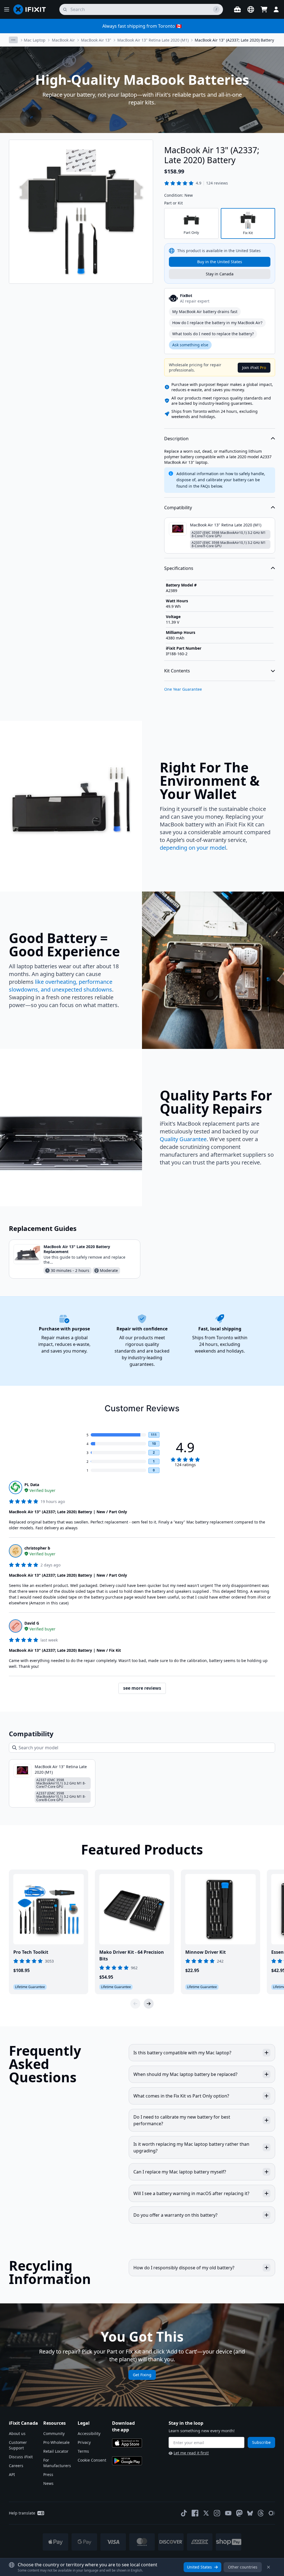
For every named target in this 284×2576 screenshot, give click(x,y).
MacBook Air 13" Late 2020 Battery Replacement (77, 1249)
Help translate (22, 2513)
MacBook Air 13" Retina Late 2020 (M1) (153, 40)
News (48, 2483)
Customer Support (18, 2445)
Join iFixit (254, 368)
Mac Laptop (35, 40)
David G (32, 1623)
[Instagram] (217, 2513)
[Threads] (261, 2513)
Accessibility (89, 2433)
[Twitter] (206, 2513)
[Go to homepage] (32, 9)
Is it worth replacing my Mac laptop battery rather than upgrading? (191, 2147)
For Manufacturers (57, 2463)
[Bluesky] (250, 2513)
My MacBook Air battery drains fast (205, 312)
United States (199, 2567)
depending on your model (193, 848)
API (12, 2474)
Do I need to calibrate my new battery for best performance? (182, 2120)
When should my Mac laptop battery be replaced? (185, 2074)
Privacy (84, 2442)
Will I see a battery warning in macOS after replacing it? (191, 2193)
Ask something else (190, 345)
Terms (83, 2451)
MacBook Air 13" (96, 40)
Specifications (179, 568)
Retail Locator (56, 2451)
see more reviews (142, 1688)
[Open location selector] (251, 9)
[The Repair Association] (272, 2513)
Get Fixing (142, 2375)
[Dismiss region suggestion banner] (268, 2567)
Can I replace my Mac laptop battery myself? (180, 2172)
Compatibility (178, 508)
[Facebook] (195, 2513)
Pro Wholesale (56, 2442)
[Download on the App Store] (127, 2443)
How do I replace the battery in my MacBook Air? (217, 323)
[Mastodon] (239, 2513)
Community (54, 2433)
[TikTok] (184, 2513)
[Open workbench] (237, 9)
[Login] (276, 9)
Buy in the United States (220, 262)
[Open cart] (264, 9)
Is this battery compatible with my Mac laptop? (182, 2053)
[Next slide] (149, 2004)
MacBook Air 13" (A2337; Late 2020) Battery (234, 40)
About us (17, 2433)
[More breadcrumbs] (13, 40)
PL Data (32, 1485)
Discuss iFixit (21, 2457)
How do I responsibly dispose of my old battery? (184, 2268)
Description (176, 439)
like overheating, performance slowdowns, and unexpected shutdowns (61, 986)
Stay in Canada (220, 274)
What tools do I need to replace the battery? (213, 334)
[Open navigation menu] (7, 9)
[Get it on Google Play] (127, 2461)
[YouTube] (228, 2513)
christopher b (37, 1548)
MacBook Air (63, 40)
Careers (16, 2466)
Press (48, 2474)
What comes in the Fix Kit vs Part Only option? (181, 2096)
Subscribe (261, 2442)
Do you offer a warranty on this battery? (175, 2215)
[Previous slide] (135, 2004)
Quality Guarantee (183, 1139)
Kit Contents (177, 671)
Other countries (243, 2567)
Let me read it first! (191, 2453)
